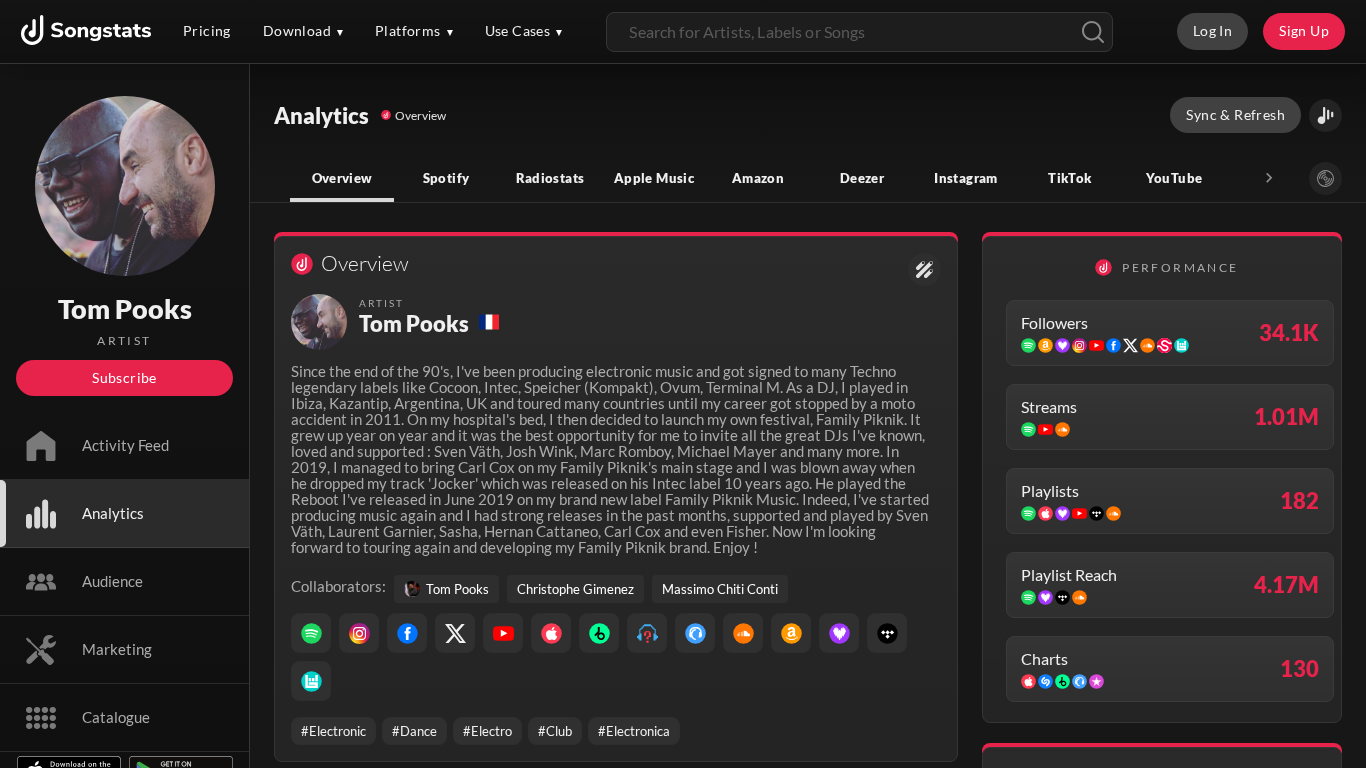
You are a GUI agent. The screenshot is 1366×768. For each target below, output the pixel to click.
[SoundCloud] (743, 633)
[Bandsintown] (311, 681)
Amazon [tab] (758, 178)
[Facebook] (407, 633)
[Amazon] (791, 633)
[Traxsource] (695, 633)
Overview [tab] (342, 178)
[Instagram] (359, 633)
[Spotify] (311, 633)
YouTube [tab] (1174, 178)
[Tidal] (887, 633)
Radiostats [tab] (550, 178)
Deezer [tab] (862, 178)
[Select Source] (1325, 178)
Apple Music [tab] (654, 178)
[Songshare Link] (1325, 115)
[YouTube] (503, 633)
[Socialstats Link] (924, 269)
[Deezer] (839, 633)
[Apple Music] (551, 633)
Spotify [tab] (446, 178)
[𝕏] (455, 633)
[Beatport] (599, 633)
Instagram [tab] (965, 178)
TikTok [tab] (1069, 178)
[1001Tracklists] (647, 633)
